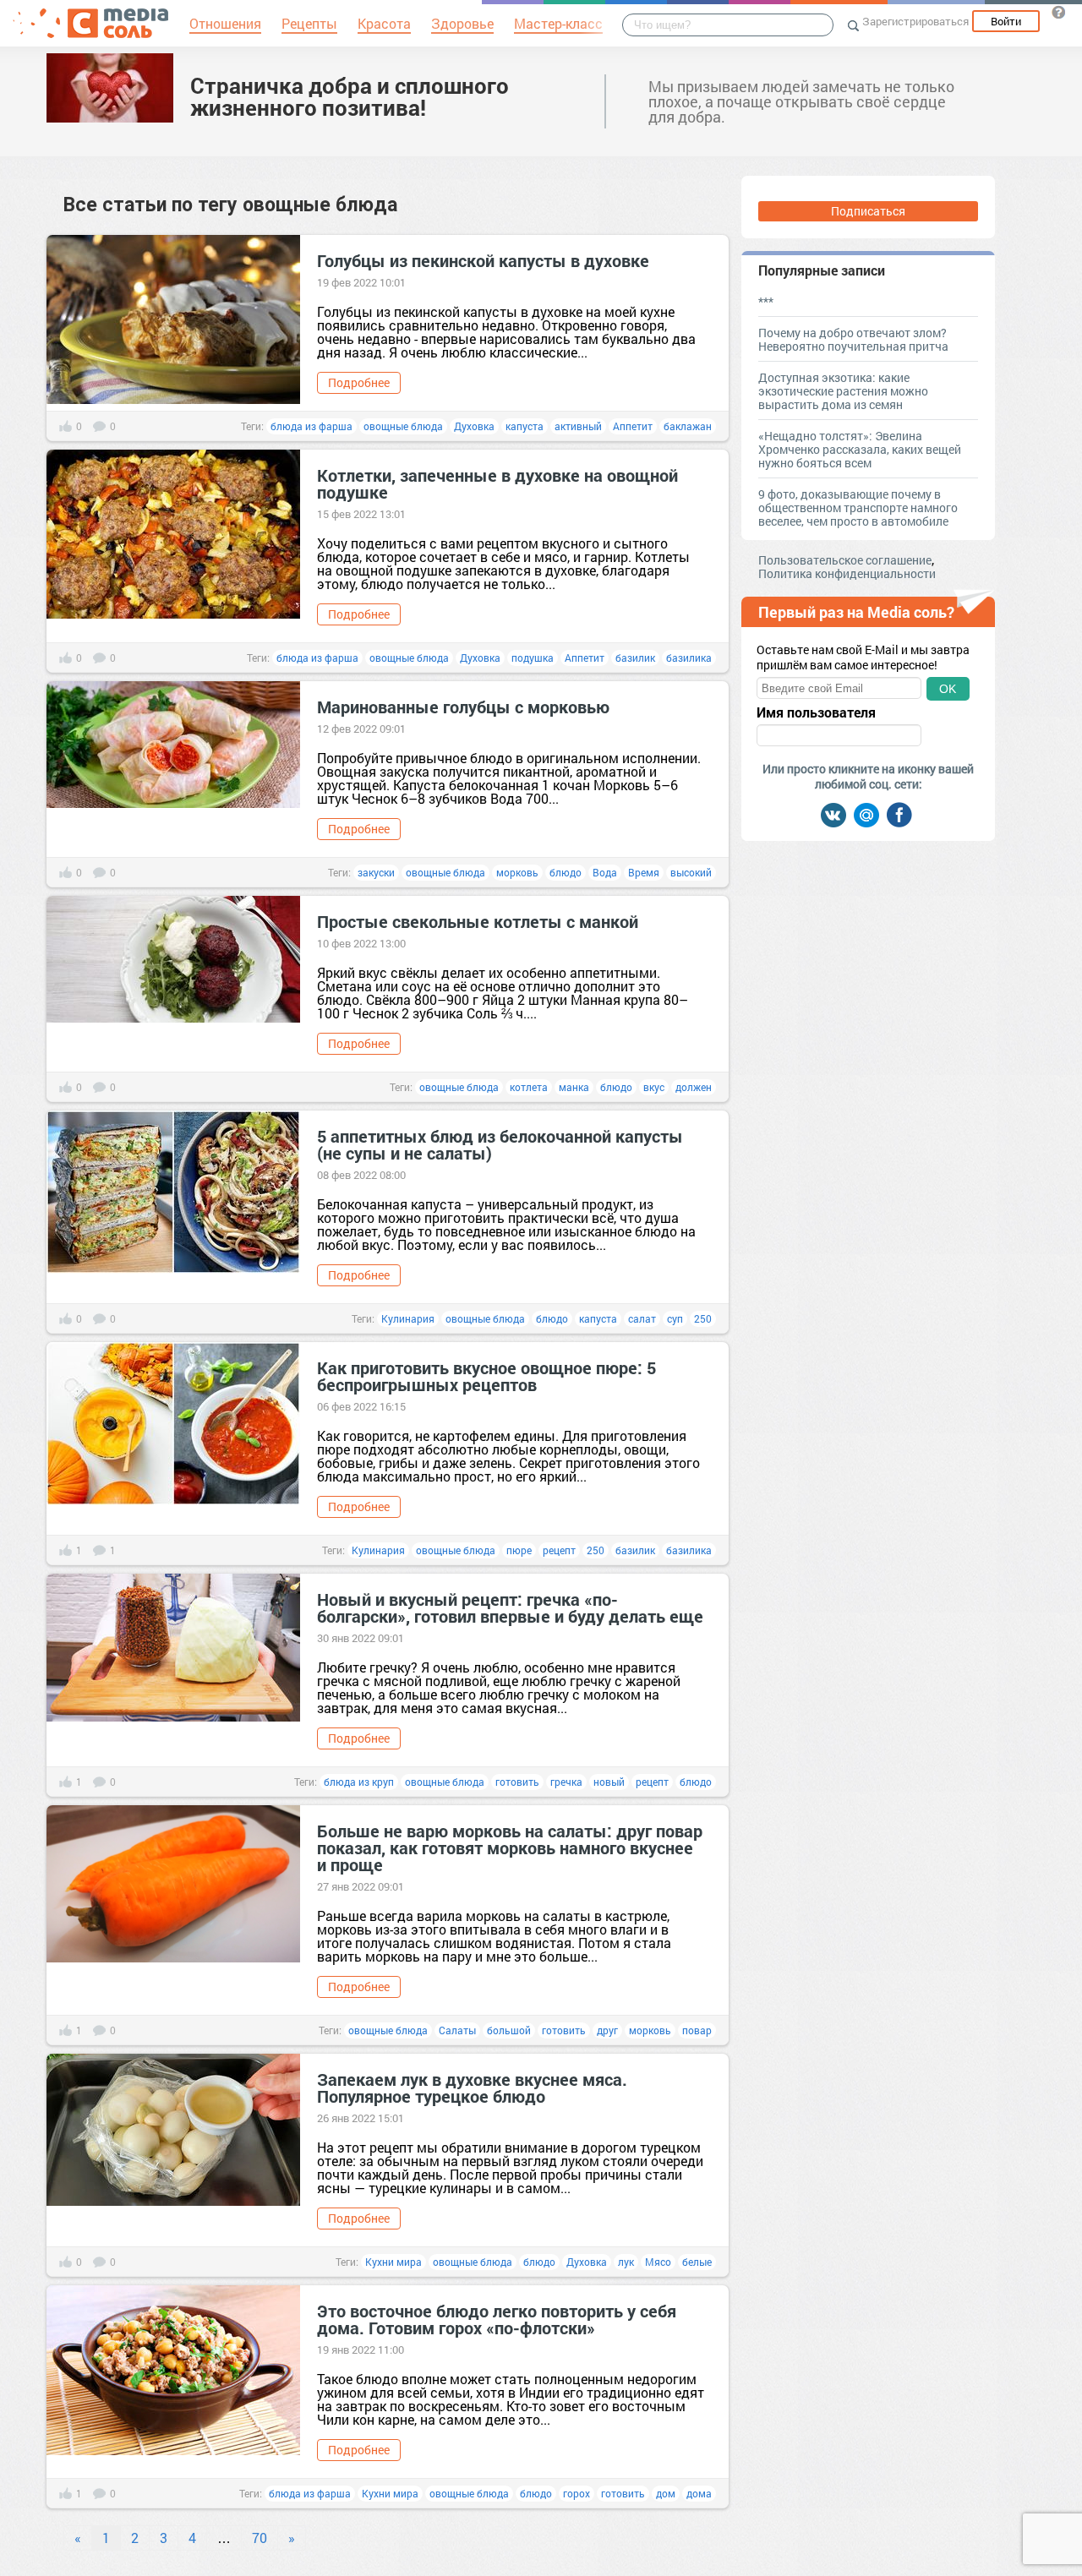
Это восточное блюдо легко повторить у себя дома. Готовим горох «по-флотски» (497, 2319)
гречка (566, 1782)
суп (675, 1318)
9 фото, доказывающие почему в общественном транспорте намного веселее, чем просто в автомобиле (858, 508)
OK (948, 689)
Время (644, 872)
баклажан (688, 426)
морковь (517, 872)
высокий (691, 872)
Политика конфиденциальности (847, 573)
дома (699, 2493)
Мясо (658, 2262)
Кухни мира (393, 2262)
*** (766, 301)
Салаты (457, 2030)
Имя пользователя (816, 712)
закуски (376, 872)
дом (666, 2493)
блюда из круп (359, 1782)
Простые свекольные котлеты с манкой (478, 921)
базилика (689, 658)
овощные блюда (403, 426)
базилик (635, 658)
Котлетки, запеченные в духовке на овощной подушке (497, 483)
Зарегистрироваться (915, 21)
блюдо (566, 872)
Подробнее (359, 382)
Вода (605, 872)
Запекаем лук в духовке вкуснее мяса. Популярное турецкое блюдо (472, 2088)
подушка (533, 658)
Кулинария (408, 1318)
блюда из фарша (311, 426)
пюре (519, 1550)
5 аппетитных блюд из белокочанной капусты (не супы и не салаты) (500, 1144)
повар (697, 2030)
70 (260, 2538)
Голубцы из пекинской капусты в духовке (483, 260)
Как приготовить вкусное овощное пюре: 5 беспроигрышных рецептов (486, 1376)
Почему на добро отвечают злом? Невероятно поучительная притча (853, 339)
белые (697, 2262)
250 (703, 1318)
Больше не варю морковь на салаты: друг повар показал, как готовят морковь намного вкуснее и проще (510, 1847)
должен (694, 1087)
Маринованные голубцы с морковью (463, 707)
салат (642, 1318)
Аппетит (633, 426)
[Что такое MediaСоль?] (1058, 12)
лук (626, 2262)
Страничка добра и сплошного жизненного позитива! (350, 96)
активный (578, 426)
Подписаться (868, 211)
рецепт (559, 1550)
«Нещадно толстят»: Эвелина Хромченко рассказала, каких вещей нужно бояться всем (860, 449)
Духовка (474, 426)
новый (609, 1782)
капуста (525, 426)
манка (574, 1087)
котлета (529, 1087)
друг (607, 2030)
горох (577, 2493)
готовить (517, 1782)
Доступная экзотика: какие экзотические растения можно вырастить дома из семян (843, 391)
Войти (1006, 21)
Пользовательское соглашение (845, 560)
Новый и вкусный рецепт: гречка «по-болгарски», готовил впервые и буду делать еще (510, 1607)
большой (509, 2030)
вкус (654, 1087)
